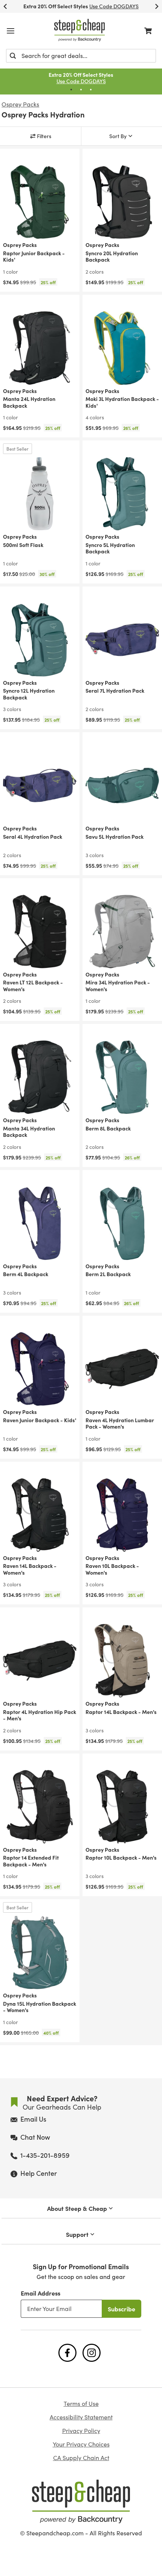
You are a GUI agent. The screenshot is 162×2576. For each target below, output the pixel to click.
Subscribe (121, 2309)
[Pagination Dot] (71, 90)
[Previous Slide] (5, 6)
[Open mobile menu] (11, 31)
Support (77, 2234)
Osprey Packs (20, 104)
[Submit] (13, 56)
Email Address (40, 2293)
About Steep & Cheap (77, 2208)
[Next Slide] (157, 6)
